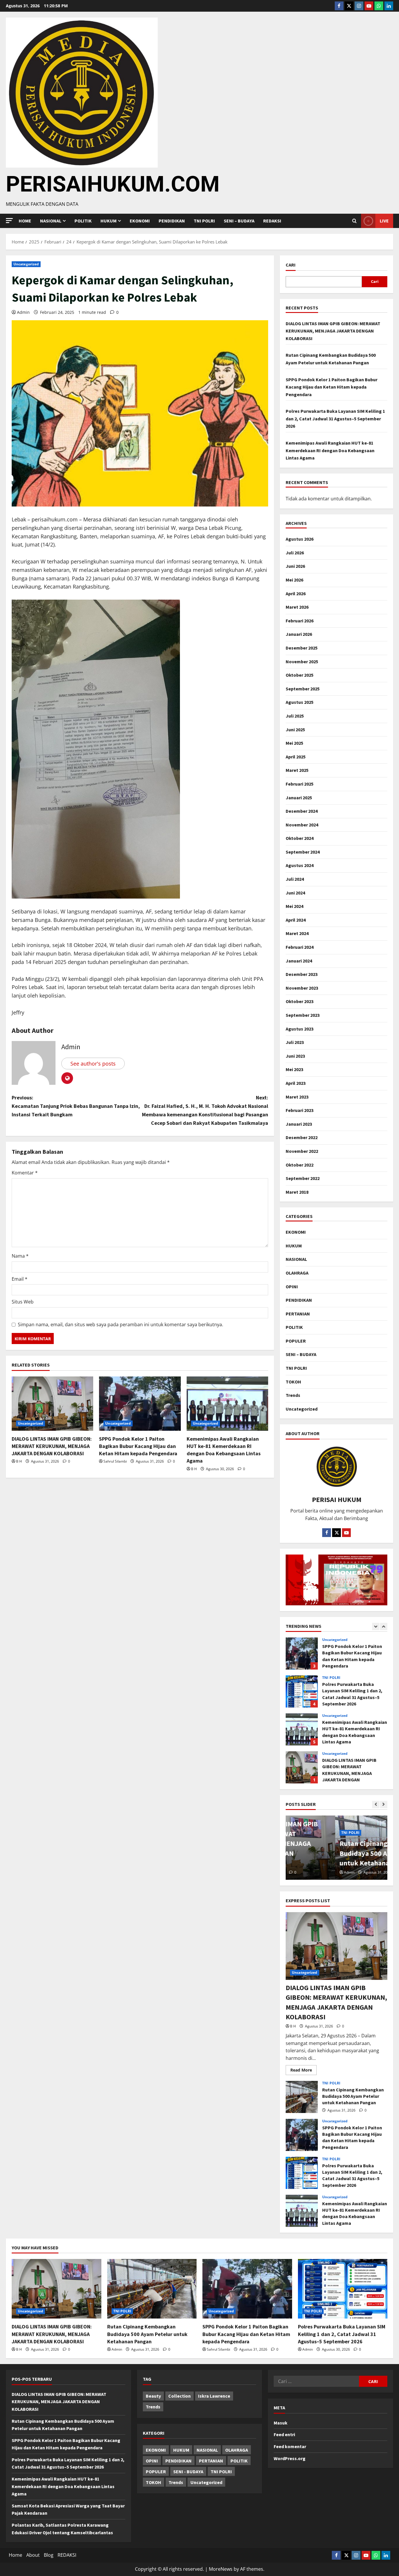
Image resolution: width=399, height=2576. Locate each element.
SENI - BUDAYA (188, 2471)
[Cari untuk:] (316, 2381)
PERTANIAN (298, 1314)
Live (384, 221)
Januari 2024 (299, 961)
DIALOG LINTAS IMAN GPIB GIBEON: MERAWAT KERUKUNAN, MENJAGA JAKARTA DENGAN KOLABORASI (52, 1446)
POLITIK (83, 221)
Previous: (76, 1106)
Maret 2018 (297, 1192)
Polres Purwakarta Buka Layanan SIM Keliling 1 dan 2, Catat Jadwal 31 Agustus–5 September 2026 (335, 418)
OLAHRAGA (297, 1273)
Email (20, 1279)
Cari (291, 265)
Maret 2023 (297, 1097)
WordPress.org (290, 2458)
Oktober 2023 (300, 1001)
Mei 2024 (294, 906)
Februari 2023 (300, 1110)
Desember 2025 (302, 648)
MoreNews (221, 2569)
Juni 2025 (295, 730)
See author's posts (93, 1064)
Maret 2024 (297, 933)
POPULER (296, 1341)
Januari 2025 (299, 798)
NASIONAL (296, 1259)
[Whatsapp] (379, 6)
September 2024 (303, 852)
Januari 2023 (299, 1124)
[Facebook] (339, 6)
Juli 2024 (295, 879)
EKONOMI (140, 221)
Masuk (281, 2423)
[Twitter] (349, 6)
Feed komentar (290, 2446)
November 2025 (302, 662)
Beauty (153, 2396)
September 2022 (303, 1178)
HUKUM (109, 221)
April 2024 (296, 920)
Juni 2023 (295, 1056)
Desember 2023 (302, 974)
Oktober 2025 (300, 675)
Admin (23, 312)
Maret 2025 (297, 770)
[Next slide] (384, 1626)
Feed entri (284, 2434)
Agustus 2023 (300, 1029)
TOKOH (293, 1382)
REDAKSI (272, 221)
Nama (20, 1256)
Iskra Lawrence (214, 2396)
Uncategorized (26, 264)
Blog (49, 2555)
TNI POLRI (204, 221)
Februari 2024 (300, 947)
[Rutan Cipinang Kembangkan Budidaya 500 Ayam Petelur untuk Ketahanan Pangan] (152, 2289)
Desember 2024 (302, 811)
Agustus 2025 (300, 702)
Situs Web (23, 1302)
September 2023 (303, 1015)
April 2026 (296, 593)
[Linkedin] (389, 6)
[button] (9, 221)
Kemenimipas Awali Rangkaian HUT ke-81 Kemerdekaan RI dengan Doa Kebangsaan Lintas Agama (330, 450)
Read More (303, 2069)
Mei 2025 (294, 743)
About (33, 2555)
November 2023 (302, 988)
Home (25, 221)
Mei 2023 (294, 1069)
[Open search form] (354, 221)
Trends (293, 1395)
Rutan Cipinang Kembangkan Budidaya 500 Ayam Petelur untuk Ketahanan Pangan (302, 1767)
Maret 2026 (297, 607)
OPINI (292, 1287)
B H (19, 1461)
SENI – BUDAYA (239, 221)
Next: (205, 1110)
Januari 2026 (299, 634)
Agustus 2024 (300, 865)
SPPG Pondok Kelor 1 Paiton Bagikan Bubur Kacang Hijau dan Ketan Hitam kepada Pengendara (138, 1446)
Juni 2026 (295, 566)
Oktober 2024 (300, 838)
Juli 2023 (295, 1042)
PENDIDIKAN (172, 221)
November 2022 (302, 1151)
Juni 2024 (295, 893)
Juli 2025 (295, 716)
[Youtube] (369, 6)
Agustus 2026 (300, 539)
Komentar (25, 1173)
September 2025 (303, 689)
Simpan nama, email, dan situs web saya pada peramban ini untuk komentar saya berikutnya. (120, 1324)
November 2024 (302, 825)
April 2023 (296, 1083)
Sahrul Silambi (115, 1461)
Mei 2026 (294, 580)
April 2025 (296, 757)
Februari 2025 (300, 784)
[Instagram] (359, 6)
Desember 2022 (302, 1137)
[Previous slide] (376, 1626)
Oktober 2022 (300, 1165)
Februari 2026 (300, 621)
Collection (179, 2396)
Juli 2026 (295, 553)
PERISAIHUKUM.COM (113, 184)
